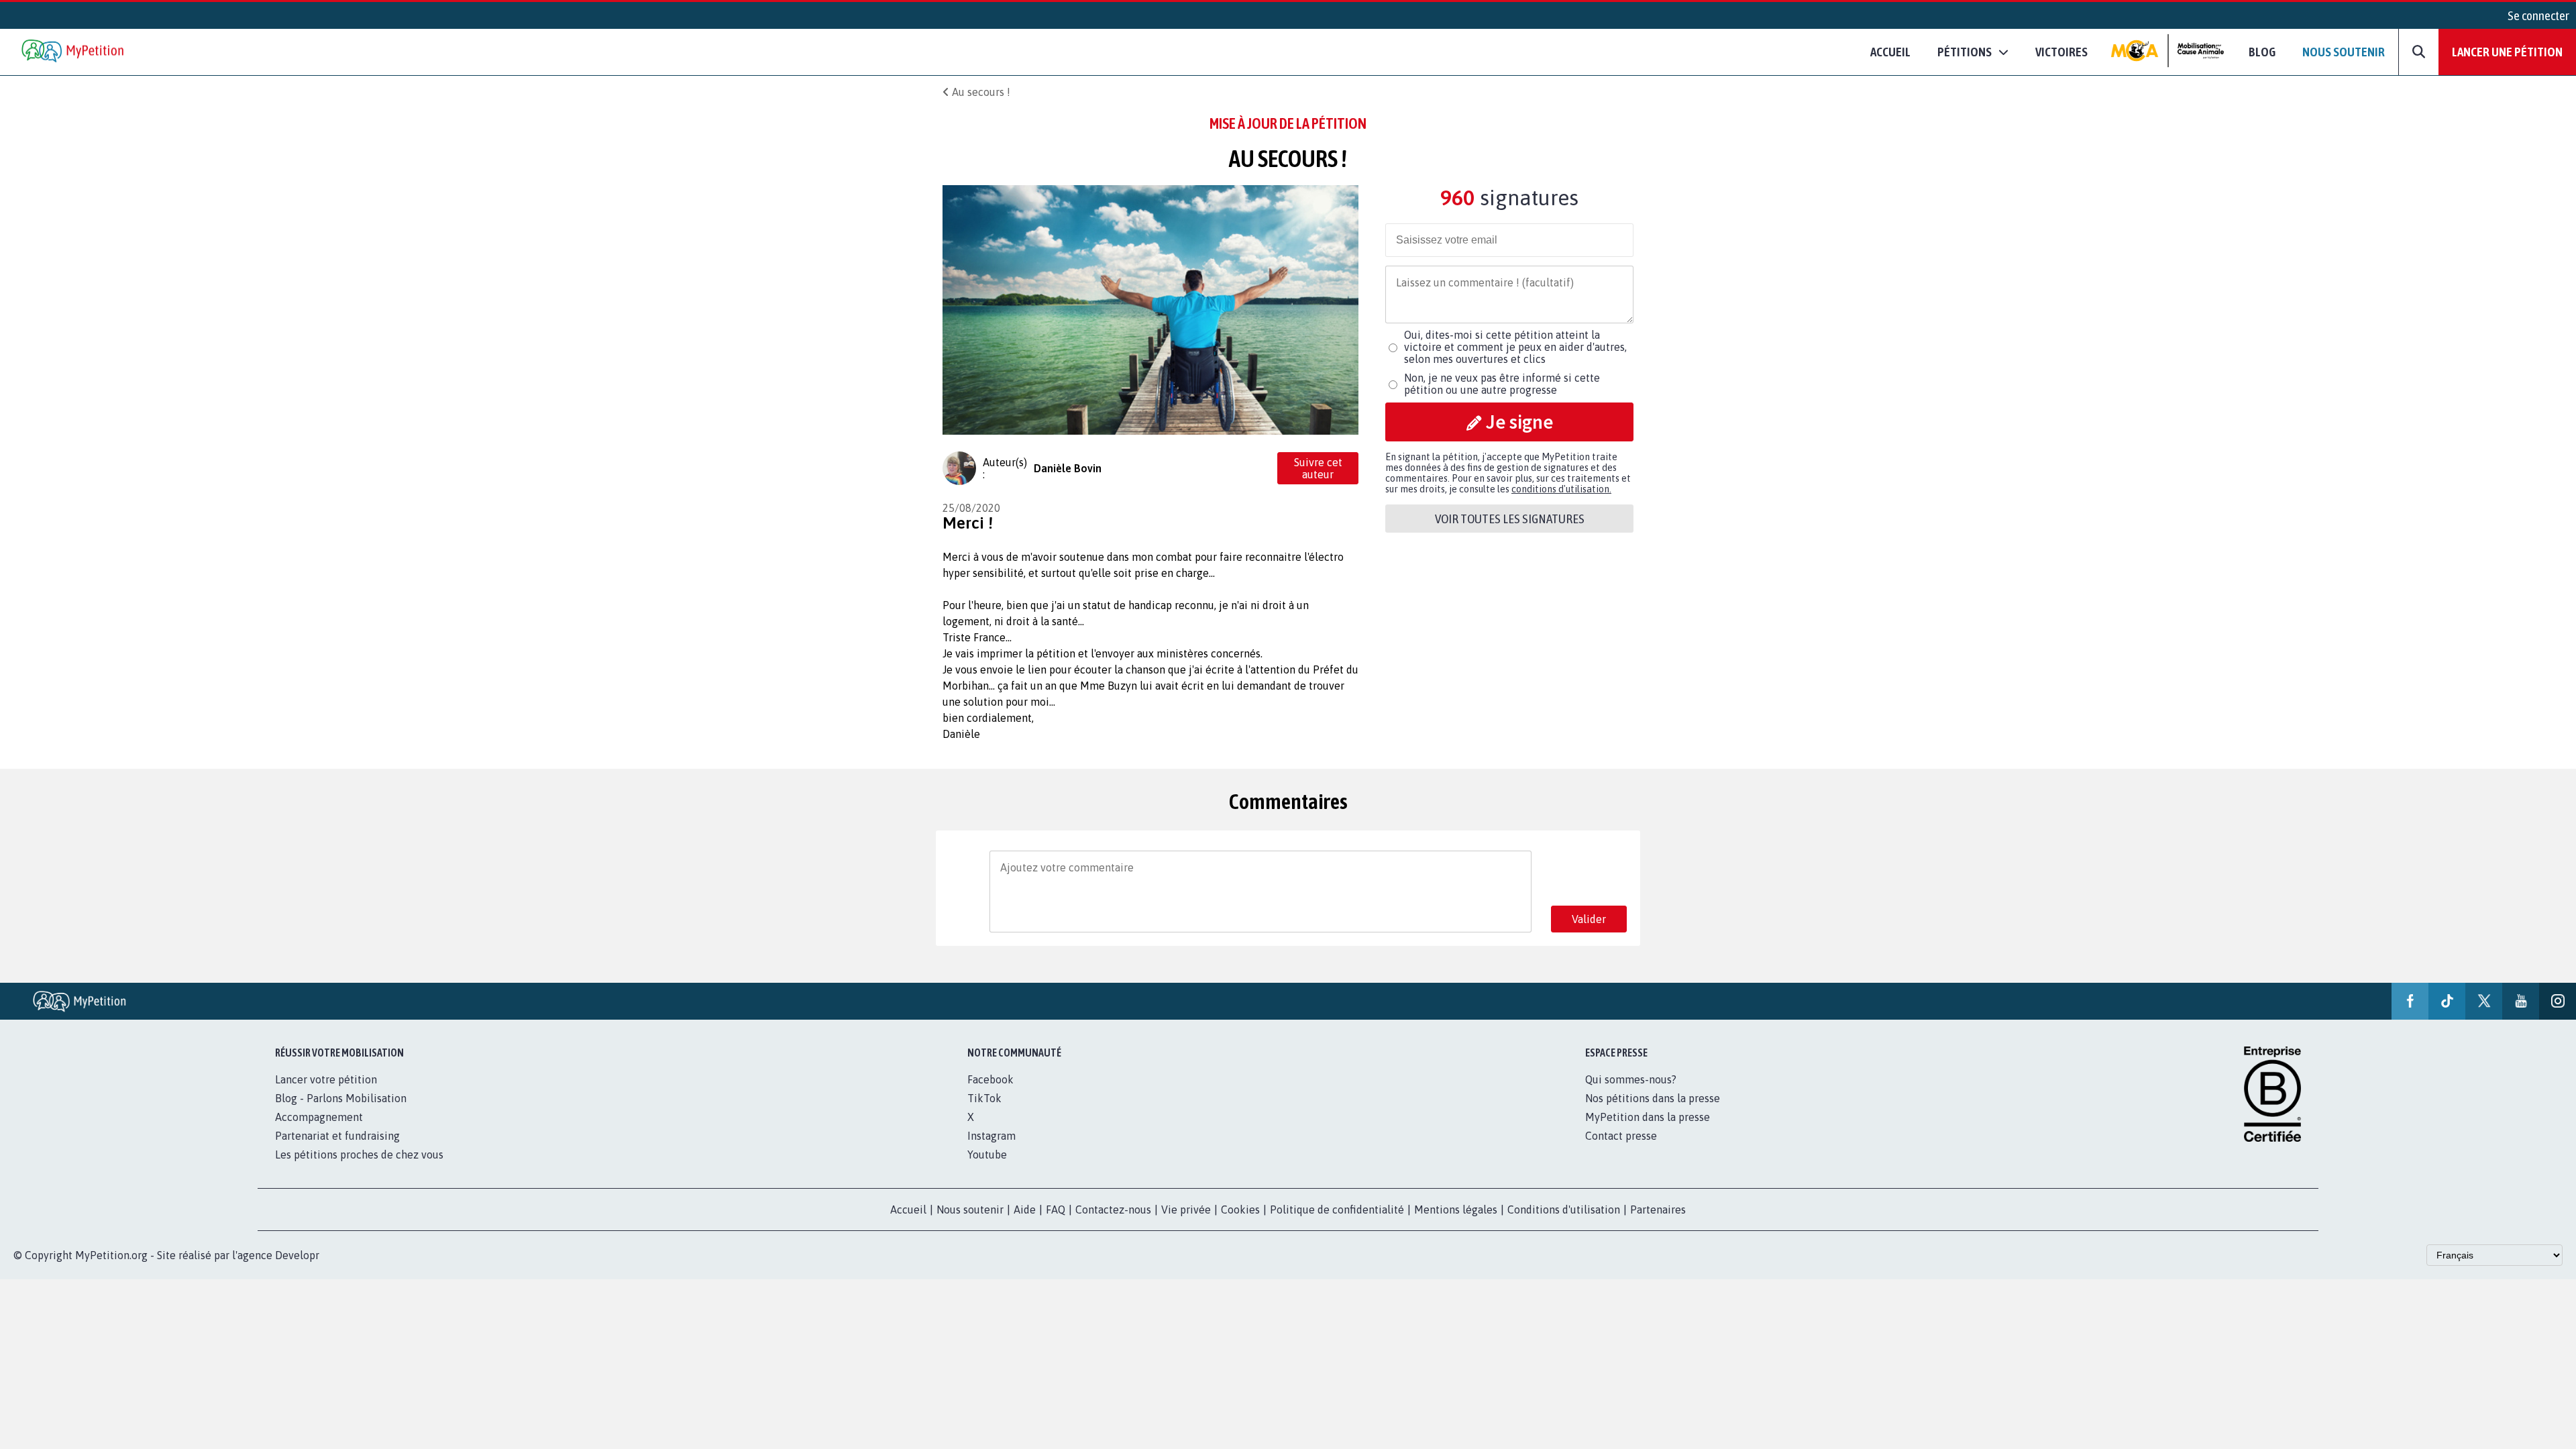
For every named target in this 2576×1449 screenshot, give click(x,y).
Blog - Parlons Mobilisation (341, 1098)
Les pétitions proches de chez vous (359, 1155)
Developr (297, 1255)
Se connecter (2538, 15)
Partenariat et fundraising (337, 1136)
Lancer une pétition (2507, 52)
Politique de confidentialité (1337, 1210)
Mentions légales (1456, 1210)
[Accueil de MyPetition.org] (74, 52)
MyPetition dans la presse (1648, 1117)
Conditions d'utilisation (1564, 1210)
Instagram (991, 1136)
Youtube (987, 1155)
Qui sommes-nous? (1631, 1079)
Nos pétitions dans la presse (1653, 1098)
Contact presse (1621, 1136)
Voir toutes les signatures (1510, 519)
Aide (1025, 1210)
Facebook (990, 1079)
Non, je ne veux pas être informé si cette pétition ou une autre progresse (1502, 384)
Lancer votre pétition (326, 1079)
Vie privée (1186, 1210)
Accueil (1890, 52)
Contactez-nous (1113, 1210)
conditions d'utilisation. (1561, 489)
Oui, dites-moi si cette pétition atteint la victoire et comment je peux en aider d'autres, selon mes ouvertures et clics (1515, 347)
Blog (2262, 52)
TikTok (984, 1098)
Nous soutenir (2344, 52)
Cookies (1240, 1210)
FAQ (1056, 1210)
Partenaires (1658, 1210)
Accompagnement (319, 1117)
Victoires (2061, 52)
